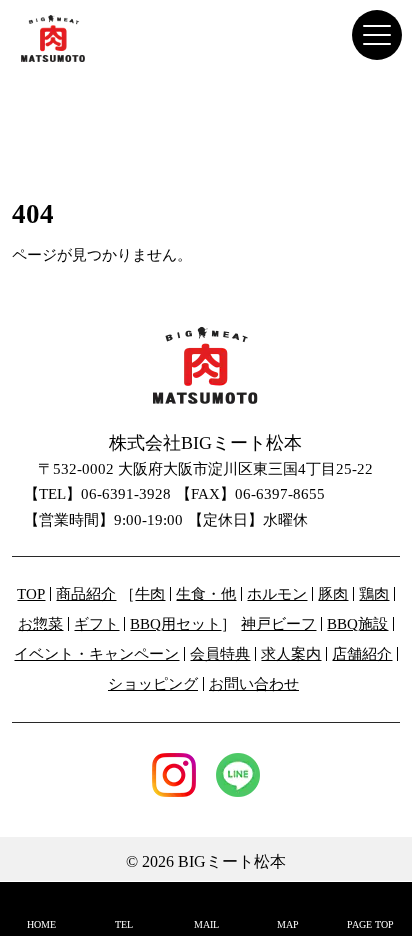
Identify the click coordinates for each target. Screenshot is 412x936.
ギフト (96, 624)
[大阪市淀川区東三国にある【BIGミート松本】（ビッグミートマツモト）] (66, 38)
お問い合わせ (254, 684)
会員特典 (220, 654)
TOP (31, 594)
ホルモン (277, 594)
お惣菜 (40, 624)
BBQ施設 (357, 624)
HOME (41, 924)
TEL (124, 924)
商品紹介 (86, 594)
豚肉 (333, 594)
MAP (288, 924)
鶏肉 (374, 594)
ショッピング (153, 684)
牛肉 (150, 594)
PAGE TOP (370, 924)
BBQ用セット (175, 624)
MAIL (206, 924)
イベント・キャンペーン (96, 654)
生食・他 (206, 594)
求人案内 (291, 654)
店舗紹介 (362, 654)
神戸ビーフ (278, 624)
